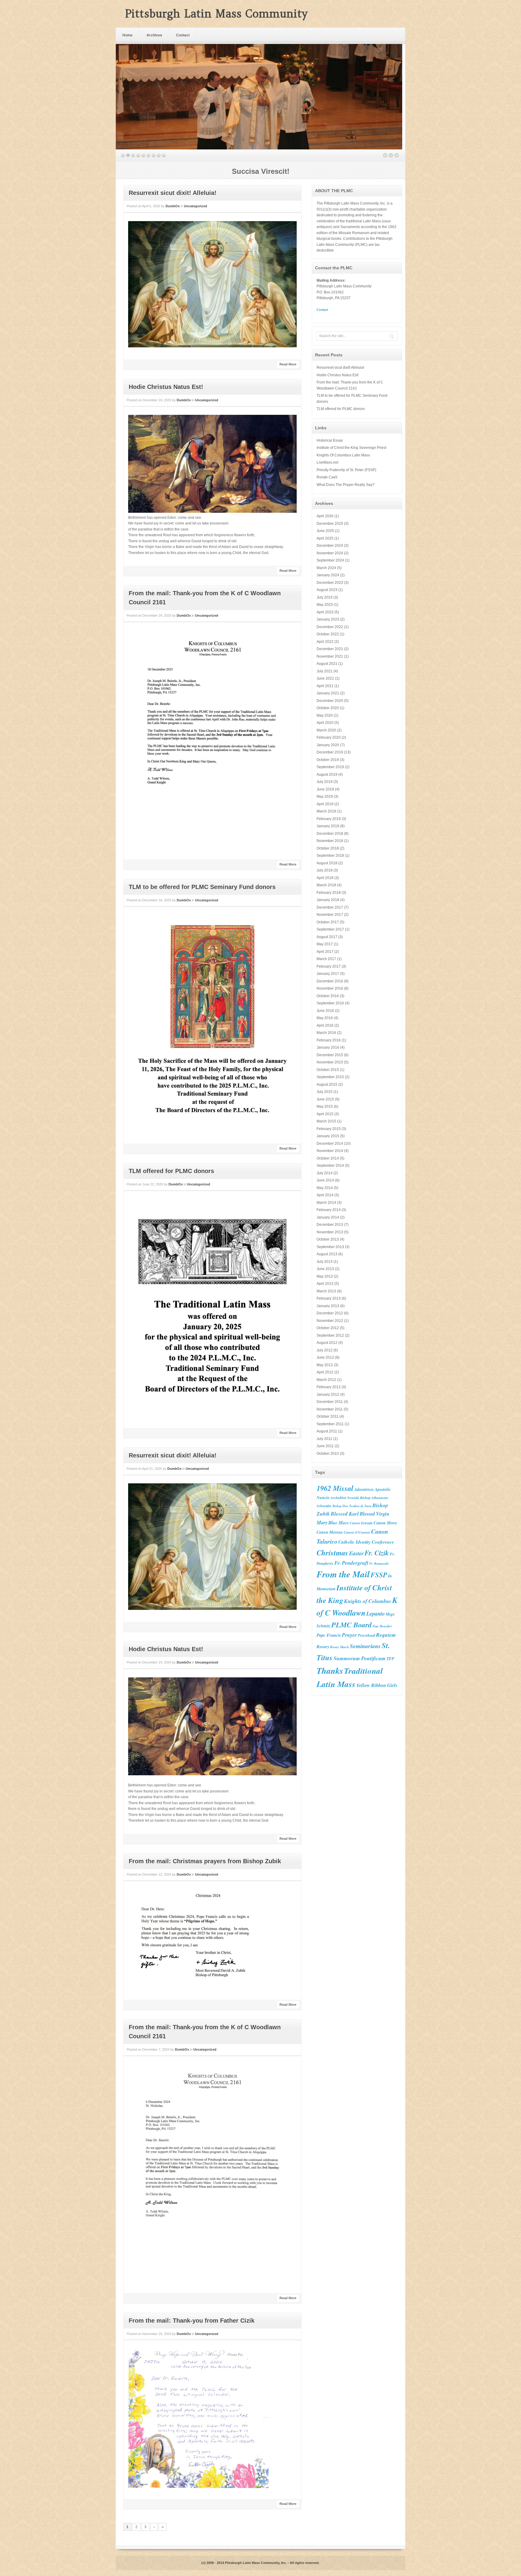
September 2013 (330, 1247)
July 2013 (325, 1262)
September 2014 (330, 1166)
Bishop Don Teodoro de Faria (352, 1506)
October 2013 (328, 1239)
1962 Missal (335, 1488)
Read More (288, 364)
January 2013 (328, 1306)
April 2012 (325, 1372)
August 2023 (327, 590)
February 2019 (329, 819)
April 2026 (325, 516)
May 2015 (325, 1106)
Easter (356, 1553)
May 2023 (325, 605)
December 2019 (330, 752)
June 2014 (325, 1180)
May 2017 (325, 944)
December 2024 (330, 546)
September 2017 (330, 929)
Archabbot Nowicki (345, 1498)
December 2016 (330, 981)
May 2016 (325, 1018)
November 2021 (330, 656)
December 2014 (330, 1144)
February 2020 (329, 737)
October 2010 (328, 1454)
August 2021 (327, 664)
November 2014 (330, 1151)
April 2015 (325, 1114)
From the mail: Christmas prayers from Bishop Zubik (205, 1861)
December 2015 (330, 1055)
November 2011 (330, 1409)
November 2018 (330, 841)
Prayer (349, 1635)
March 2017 (326, 959)
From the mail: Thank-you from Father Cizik (192, 2321)
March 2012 (326, 1380)
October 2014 (328, 1158)
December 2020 (330, 701)
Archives (154, 35)
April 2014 (325, 1195)
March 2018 (326, 885)
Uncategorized (196, 206)
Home (128, 35)
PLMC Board (352, 1625)
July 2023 (325, 597)
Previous (385, 155)
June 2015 (325, 1099)
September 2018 (330, 856)
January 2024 (328, 575)
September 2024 (330, 560)
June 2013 (325, 1269)
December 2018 (330, 834)
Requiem (386, 1635)
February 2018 (329, 893)
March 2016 (326, 1033)
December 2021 (330, 649)
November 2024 (330, 553)
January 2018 (328, 900)
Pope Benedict (382, 1626)
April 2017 (325, 952)
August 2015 (327, 1085)
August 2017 (327, 937)
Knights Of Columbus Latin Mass (343, 455)
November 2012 (330, 1321)
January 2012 (328, 1394)
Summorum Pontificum (360, 1658)
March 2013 (326, 1291)
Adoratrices (364, 1489)
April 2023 (325, 612)
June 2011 (325, 1446)
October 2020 (328, 708)
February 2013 (329, 1298)
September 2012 (330, 1335)
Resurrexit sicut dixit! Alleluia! (173, 193)
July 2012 (325, 1350)
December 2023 (330, 583)
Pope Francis (329, 1635)
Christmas (332, 1552)
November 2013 (330, 1232)
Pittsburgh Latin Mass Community (216, 14)
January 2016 (328, 1047)
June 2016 (325, 1011)
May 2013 (325, 1276)
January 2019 (328, 826)
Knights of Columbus (368, 1601)
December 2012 (330, 1313)
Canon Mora (385, 1523)
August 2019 (327, 775)
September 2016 (330, 1003)
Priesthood (366, 1635)
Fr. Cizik (377, 1553)
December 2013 (330, 1225)
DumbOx (173, 206)
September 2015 (330, 1077)
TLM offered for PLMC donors (171, 1171)
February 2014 (329, 1210)
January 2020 (328, 745)
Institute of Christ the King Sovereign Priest (351, 448)
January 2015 (328, 1136)
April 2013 (325, 1284)
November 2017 (330, 915)
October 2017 (328, 922)
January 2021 (328, 693)
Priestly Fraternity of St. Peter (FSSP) (346, 470)
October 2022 (328, 634)
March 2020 (326, 730)
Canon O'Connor (357, 1532)
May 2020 (325, 715)
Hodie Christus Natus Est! (166, 387)
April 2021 (325, 686)
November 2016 (330, 988)
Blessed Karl (345, 1514)
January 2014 (328, 1217)
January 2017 (328, 974)
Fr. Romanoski (379, 1563)
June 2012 (325, 1357)
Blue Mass (339, 1523)
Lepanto (376, 1614)
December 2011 (330, 1402)
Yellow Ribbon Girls (377, 1685)
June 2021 (325, 678)
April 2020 (325, 723)
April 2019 (325, 804)
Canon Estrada (361, 1523)
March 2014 (326, 1203)
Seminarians (365, 1646)
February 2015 (329, 1129)
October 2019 (328, 760)
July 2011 (324, 1439)
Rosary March (339, 1647)
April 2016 (325, 1025)
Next (397, 155)
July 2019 (325, 782)
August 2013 (327, 1254)
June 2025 (325, 531)
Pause (391, 155)
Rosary (323, 1646)
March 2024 (326, 568)
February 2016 (329, 1040)
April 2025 (325, 538)
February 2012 (329, 1387)
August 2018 (327, 863)
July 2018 (325, 870)
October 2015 (328, 1070)
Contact (183, 35)
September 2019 (330, 767)
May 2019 (325, 797)
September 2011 (330, 1424)
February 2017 (329, 966)
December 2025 (330, 524)
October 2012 (328, 1328)
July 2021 (325, 671)
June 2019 (325, 789)
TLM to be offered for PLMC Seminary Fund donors (202, 887)
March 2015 (326, 1121)
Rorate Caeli (327, 477)
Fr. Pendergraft (351, 1563)
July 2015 (325, 1092)
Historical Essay (330, 440)
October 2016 (328, 996)
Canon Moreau (330, 1532)
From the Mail (343, 1574)
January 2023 (328, 619)
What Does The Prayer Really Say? (346, 485)
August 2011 (327, 1431)
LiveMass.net (327, 462)
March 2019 (326, 811)
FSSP (379, 1575)
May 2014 (325, 1188)
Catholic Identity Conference (366, 1542)
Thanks (330, 1670)
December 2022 (330, 627)
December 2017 (330, 907)
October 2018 (328, 848)
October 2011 (328, 1416)
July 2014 (325, 1173)
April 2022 (325, 642)
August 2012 (327, 1343)
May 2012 (325, 1365)
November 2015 (330, 1062)
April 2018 (325, 878)
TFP (390, 1659)
